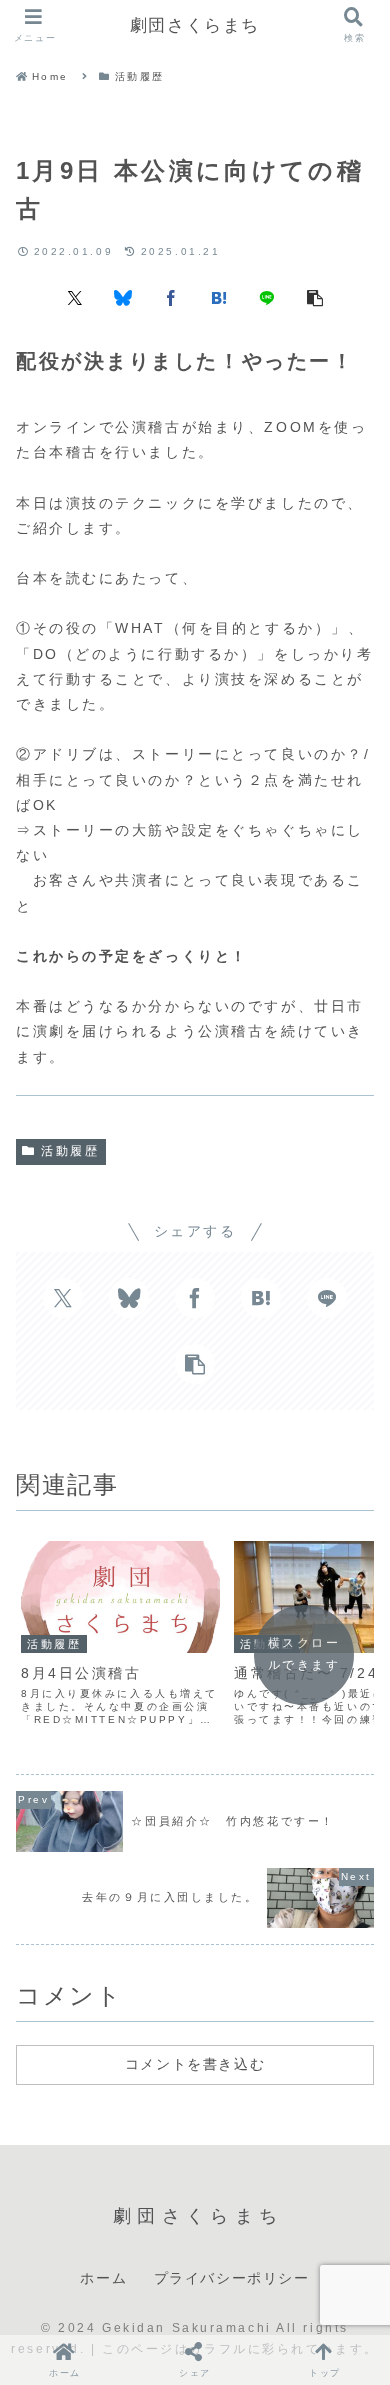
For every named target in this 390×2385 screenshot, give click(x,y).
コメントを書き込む (195, 2064)
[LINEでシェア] (267, 297)
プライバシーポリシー (232, 2278)
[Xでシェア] (75, 297)
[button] (315, 297)
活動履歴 (70, 1151)
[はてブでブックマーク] (219, 297)
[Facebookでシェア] (171, 297)
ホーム (103, 2278)
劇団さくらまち (195, 24)
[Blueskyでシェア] (123, 297)
